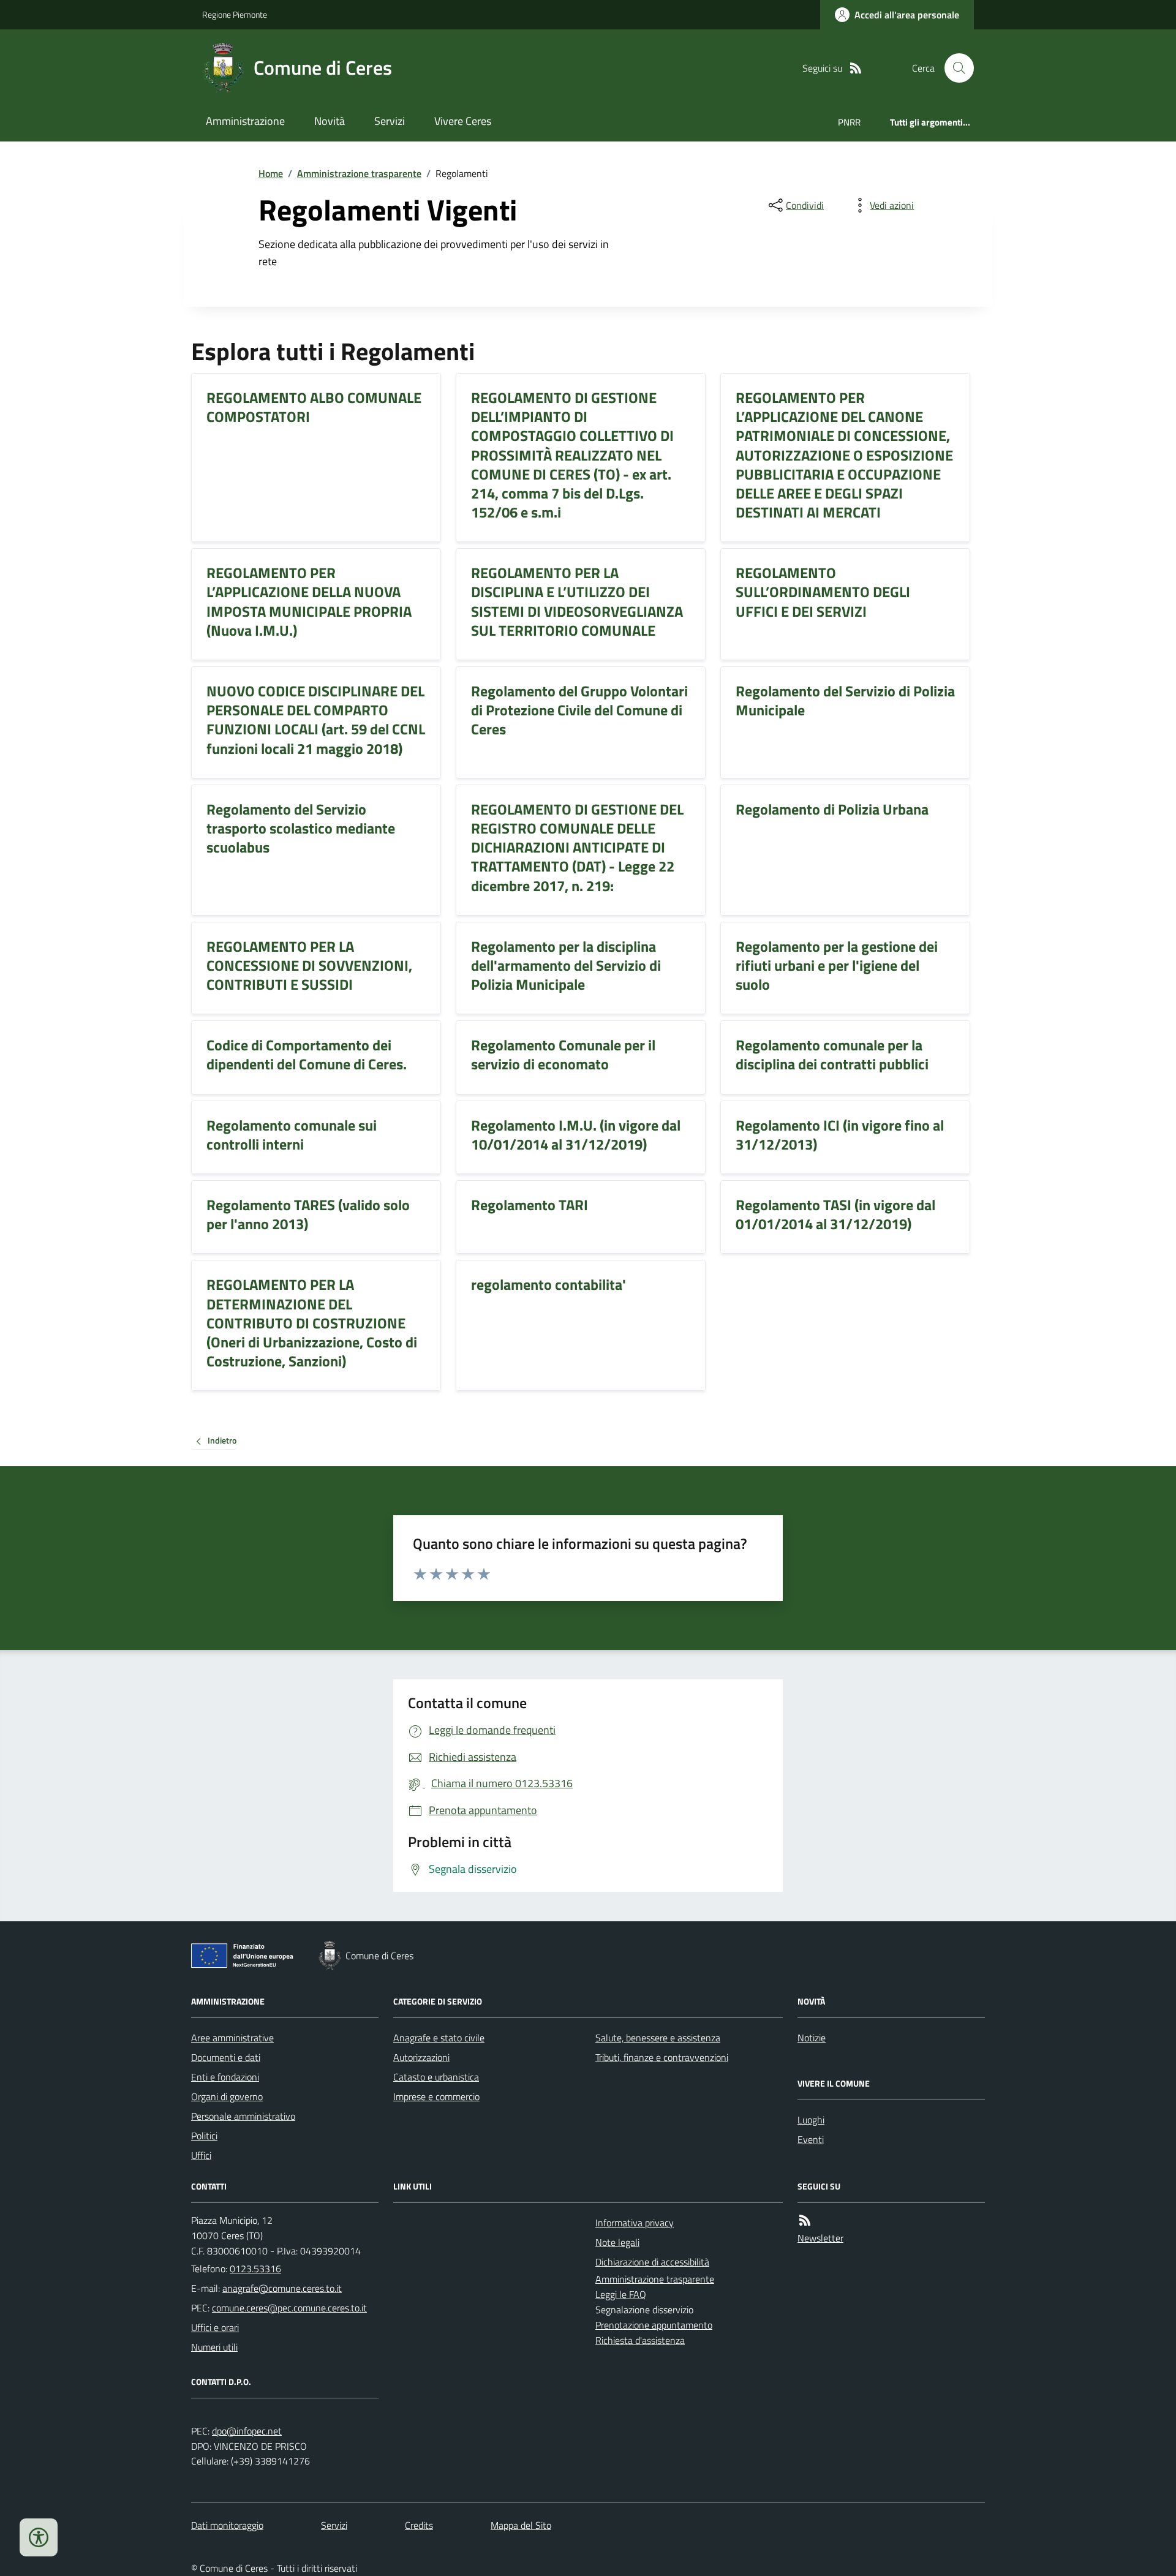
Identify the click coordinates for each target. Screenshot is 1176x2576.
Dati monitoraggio (227, 2525)
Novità (330, 121)
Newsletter (820, 2238)
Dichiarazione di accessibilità (652, 2262)
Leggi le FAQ (621, 2294)
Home (271, 173)
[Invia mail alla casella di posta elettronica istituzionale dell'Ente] (282, 2288)
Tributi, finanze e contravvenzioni (662, 2057)
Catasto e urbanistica (436, 2077)
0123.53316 (255, 2269)
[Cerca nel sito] (954, 68)
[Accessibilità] (39, 2537)
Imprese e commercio (436, 2096)
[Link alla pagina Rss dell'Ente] (805, 2220)
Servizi (390, 121)
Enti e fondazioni (225, 2077)
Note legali (617, 2242)
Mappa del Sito (521, 2525)
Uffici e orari (215, 2327)
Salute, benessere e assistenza (658, 2038)
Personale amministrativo (243, 2116)
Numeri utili (214, 2347)
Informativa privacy (635, 2223)
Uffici (201, 2155)
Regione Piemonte (235, 14)
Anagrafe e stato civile (439, 2038)
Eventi (811, 2139)
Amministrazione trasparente (359, 173)
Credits (419, 2525)
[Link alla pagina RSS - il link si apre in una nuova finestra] (856, 68)
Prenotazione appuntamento (654, 2325)
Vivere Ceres (463, 121)
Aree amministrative (232, 2038)
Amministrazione (245, 121)
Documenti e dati (226, 2057)
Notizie (812, 2038)
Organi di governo (227, 2096)
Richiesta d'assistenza (640, 2340)
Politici (204, 2136)
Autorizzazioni (421, 2057)
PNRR (849, 122)
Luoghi (811, 2120)
